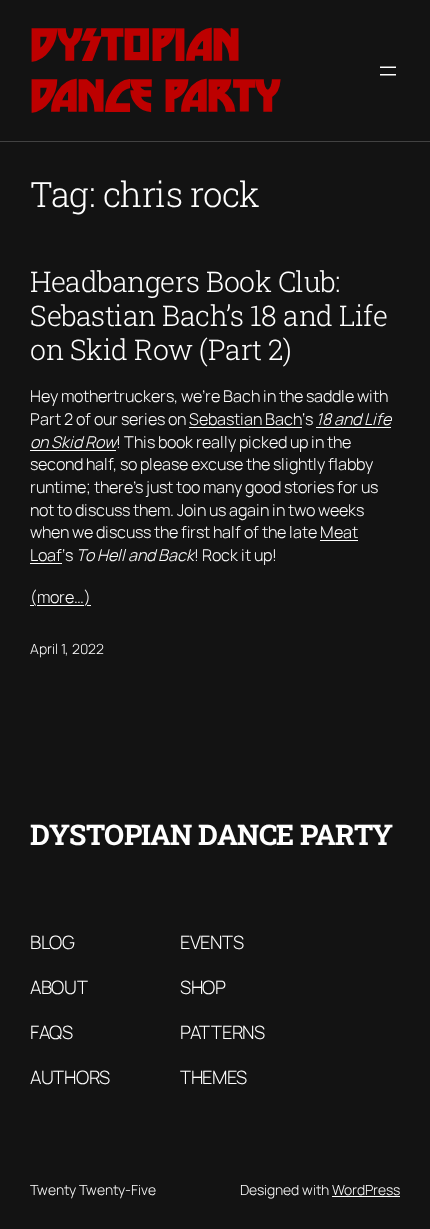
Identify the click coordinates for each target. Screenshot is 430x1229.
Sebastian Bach (245, 419)
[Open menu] (388, 71)
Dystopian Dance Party (155, 70)
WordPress (366, 1189)
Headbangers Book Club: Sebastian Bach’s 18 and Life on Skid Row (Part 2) (208, 315)
